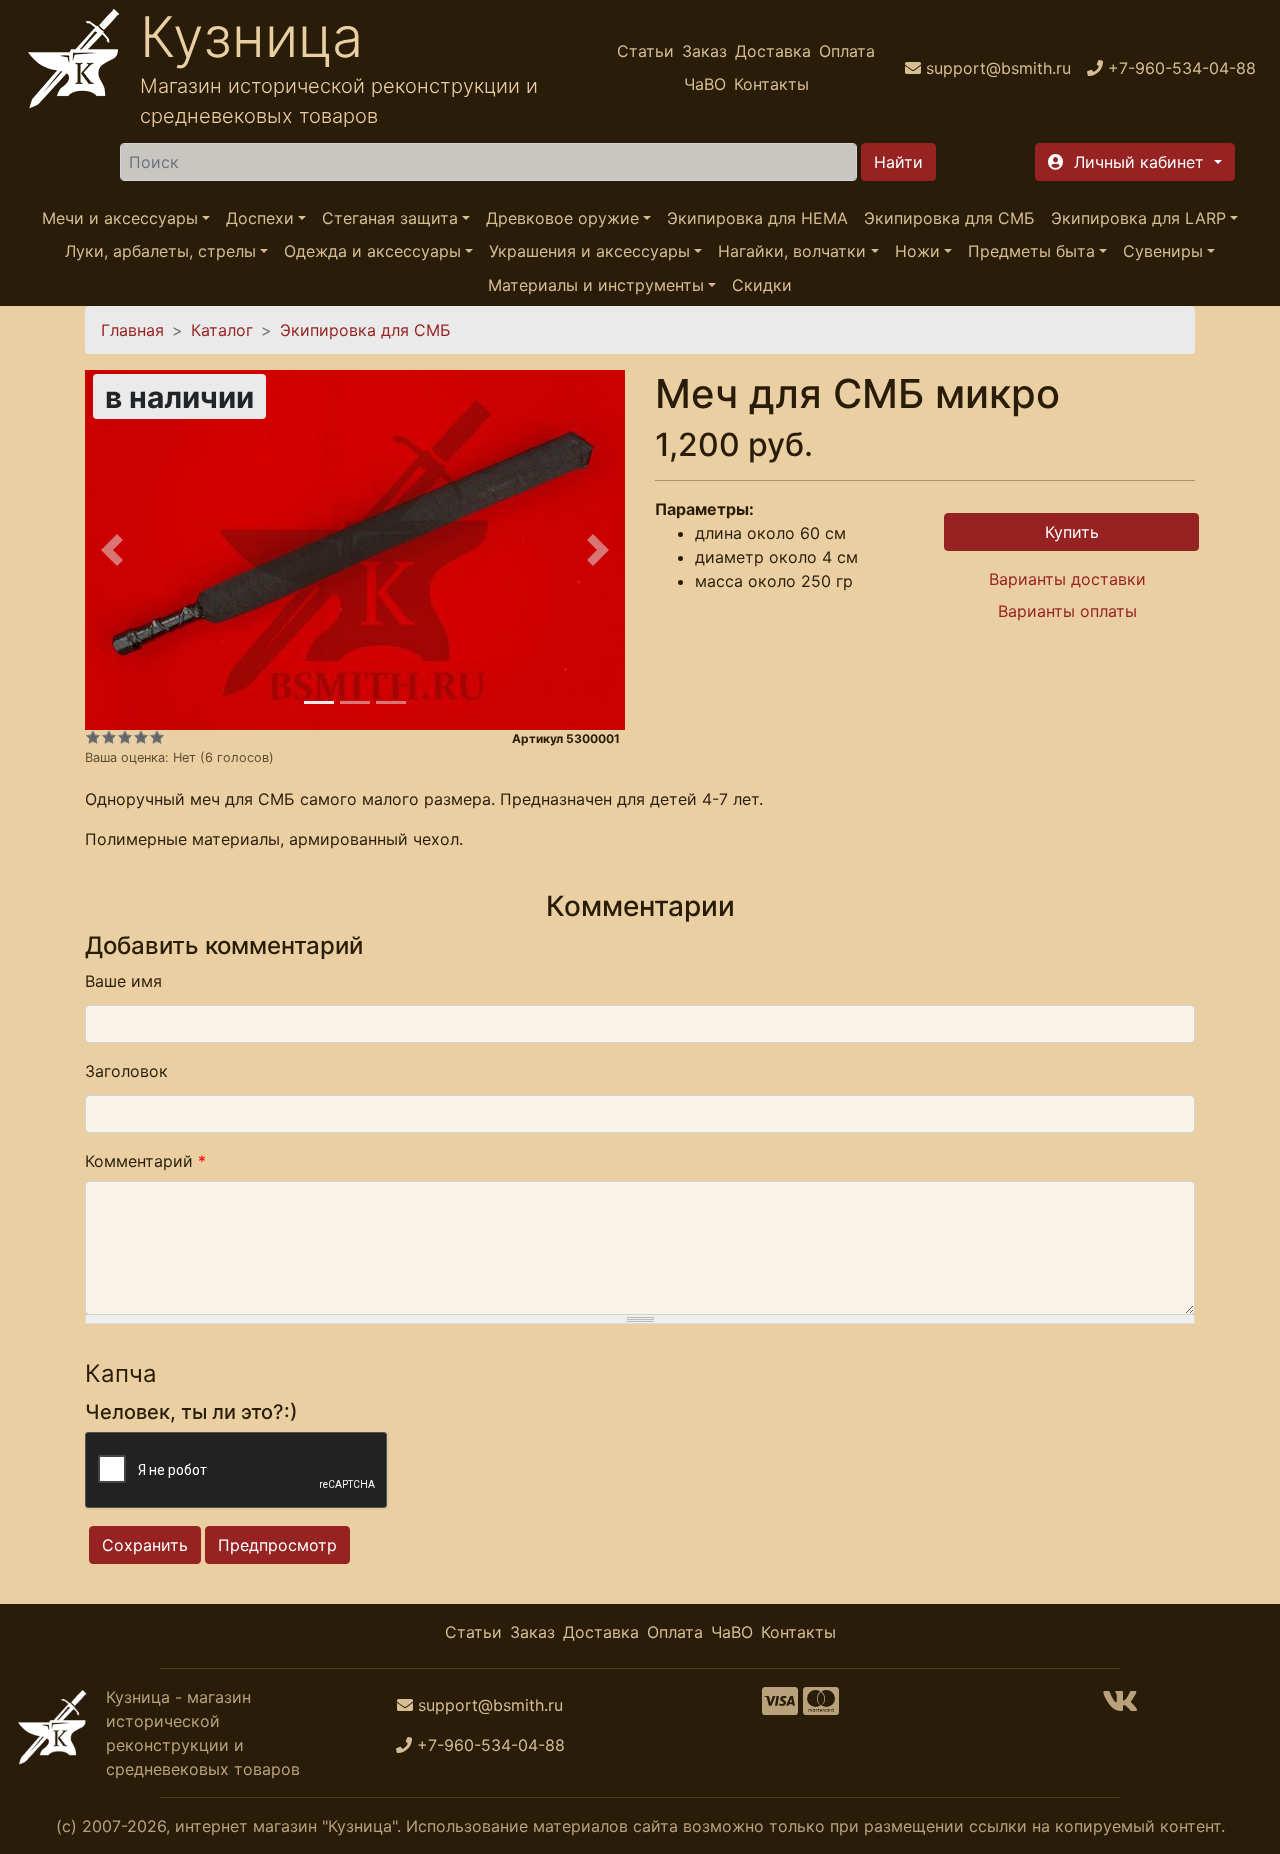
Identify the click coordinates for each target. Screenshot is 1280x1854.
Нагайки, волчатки (792, 252)
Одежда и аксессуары (372, 252)
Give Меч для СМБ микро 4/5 (141, 737)
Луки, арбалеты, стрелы (160, 252)
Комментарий (145, 1161)
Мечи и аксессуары (120, 218)
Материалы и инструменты (596, 285)
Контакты (771, 84)
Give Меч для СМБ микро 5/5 (157, 737)
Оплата (847, 51)
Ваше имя (123, 981)
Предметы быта (1031, 252)
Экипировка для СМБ (949, 218)
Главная (132, 330)
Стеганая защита (390, 218)
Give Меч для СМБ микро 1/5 (93, 737)
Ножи (917, 252)
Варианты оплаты (1067, 611)
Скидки (762, 285)
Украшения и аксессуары (589, 252)
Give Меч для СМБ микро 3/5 (125, 737)
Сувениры (1163, 252)
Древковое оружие (562, 218)
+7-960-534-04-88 (491, 1745)
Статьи (645, 51)
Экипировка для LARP (1138, 218)
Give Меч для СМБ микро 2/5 (109, 737)
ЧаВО (705, 84)
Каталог (222, 330)
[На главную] (74, 67)
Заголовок (126, 1071)
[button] (1134, 162)
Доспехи (260, 218)
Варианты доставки (1067, 579)
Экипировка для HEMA (757, 218)
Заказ (704, 51)
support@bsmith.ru (490, 1705)
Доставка (773, 51)
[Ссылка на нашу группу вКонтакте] (1120, 1707)
